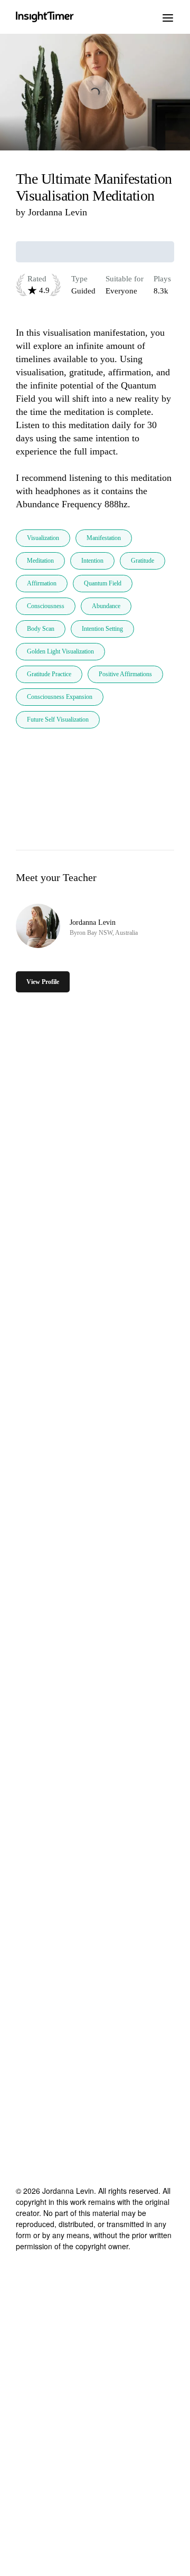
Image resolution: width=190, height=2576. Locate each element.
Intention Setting (102, 629)
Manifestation (104, 538)
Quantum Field (103, 583)
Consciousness (46, 606)
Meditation (40, 561)
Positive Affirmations (125, 674)
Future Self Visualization (58, 719)
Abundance (106, 606)
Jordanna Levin (58, 212)
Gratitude (142, 561)
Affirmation (42, 583)
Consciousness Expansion (60, 697)
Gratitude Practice (49, 674)
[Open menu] (168, 17)
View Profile (43, 982)
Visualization (43, 538)
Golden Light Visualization (60, 651)
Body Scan (41, 629)
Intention (92, 561)
